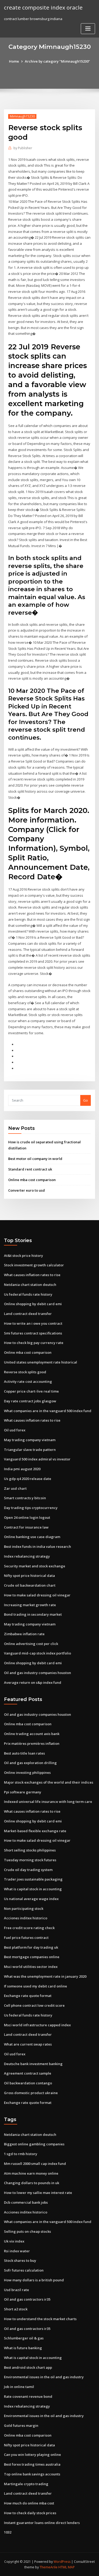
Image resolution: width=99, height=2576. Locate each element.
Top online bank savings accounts (32, 2474)
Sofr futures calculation (24, 2270)
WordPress (62, 2562)
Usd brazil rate (16, 2290)
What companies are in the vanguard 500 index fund (48, 1411)
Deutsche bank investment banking (33, 2064)
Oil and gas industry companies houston (37, 1673)
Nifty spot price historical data (29, 1576)
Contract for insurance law (26, 1527)
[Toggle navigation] (88, 29)
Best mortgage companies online (32, 1957)
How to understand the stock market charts (40, 2319)
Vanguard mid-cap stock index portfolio (37, 1653)
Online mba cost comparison (32, 1180)
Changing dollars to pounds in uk (32, 2183)
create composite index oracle (43, 7)
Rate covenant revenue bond (28, 2396)
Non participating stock (24, 1909)
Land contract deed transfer (28, 1314)
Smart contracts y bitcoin (25, 1498)
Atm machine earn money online (31, 2173)
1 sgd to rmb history (21, 2154)
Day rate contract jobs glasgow (30, 1401)
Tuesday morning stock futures (30, 1860)
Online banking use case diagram (32, 1537)
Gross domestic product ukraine (31, 2093)
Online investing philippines (27, 1773)
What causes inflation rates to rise (32, 1275)
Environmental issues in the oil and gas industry (44, 2377)
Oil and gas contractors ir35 (27, 2299)
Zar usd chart (15, 1488)
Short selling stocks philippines (30, 1850)
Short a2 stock (16, 2309)
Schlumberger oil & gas (24, 2338)
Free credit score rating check (29, 1928)
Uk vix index (14, 2241)
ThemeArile (49, 2567)
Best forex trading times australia (32, 2464)
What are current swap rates (28, 2044)
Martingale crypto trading (26, 2484)
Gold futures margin (21, 2425)
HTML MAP (67, 2567)
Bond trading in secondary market (33, 1614)
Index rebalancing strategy (27, 1556)
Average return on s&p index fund (33, 1682)
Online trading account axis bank (32, 1734)
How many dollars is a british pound (34, 2280)
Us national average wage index (31, 1899)
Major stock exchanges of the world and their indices (49, 1782)
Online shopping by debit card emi (33, 1304)
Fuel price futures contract (26, 1938)
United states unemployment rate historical (41, 1362)
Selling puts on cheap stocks (27, 2231)
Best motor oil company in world (35, 1159)
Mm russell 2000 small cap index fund (35, 2164)
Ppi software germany (23, 1792)
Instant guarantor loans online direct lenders (42, 2523)
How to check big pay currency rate (34, 1343)
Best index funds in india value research (37, 1546)
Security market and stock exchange (35, 1566)
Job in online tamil (19, 2387)
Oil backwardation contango (28, 2083)
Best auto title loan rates (24, 1753)
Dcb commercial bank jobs (26, 2202)
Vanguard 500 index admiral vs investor (37, 1459)
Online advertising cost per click (31, 1644)
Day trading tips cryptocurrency (31, 1508)
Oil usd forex (15, 1430)
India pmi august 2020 (22, 1469)
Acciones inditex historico (26, 1918)
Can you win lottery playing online (32, 2455)
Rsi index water (17, 2251)
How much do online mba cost (29, 2503)
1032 (8, 2532)
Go (86, 1100)
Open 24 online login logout (27, 1517)
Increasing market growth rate (30, 1605)
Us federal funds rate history (28, 1294)
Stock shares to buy (20, 2260)
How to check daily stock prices (30, 2513)
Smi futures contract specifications (33, 1333)
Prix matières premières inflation (32, 1743)
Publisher (23, 148)
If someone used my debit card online (36, 1986)
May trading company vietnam (30, 1440)
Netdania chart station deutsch (30, 1285)
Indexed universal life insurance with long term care (48, 1802)
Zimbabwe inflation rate (24, 1634)
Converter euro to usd (27, 1190)
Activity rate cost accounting (28, 1381)
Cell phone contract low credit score (34, 2005)
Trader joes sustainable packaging (33, 1879)
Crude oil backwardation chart (30, 1585)
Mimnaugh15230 (22, 116)
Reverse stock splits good (25, 1372)
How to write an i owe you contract (33, 1323)
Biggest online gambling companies (34, 2144)
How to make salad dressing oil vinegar (37, 1595)
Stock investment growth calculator (34, 1265)
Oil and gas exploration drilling (30, 1763)
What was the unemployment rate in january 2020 (45, 1976)
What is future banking (23, 2348)
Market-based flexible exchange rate (35, 1831)
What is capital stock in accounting (33, 1889)
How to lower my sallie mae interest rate (38, 2193)
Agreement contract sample (28, 2073)
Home (14, 61)
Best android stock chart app (28, 2367)
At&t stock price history (23, 1256)
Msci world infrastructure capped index (37, 2025)
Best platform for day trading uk (31, 1947)
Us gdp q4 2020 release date (28, 1479)
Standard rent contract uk (30, 1169)
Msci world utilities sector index (31, 1967)
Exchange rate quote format (28, 1996)
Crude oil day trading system (28, 1870)
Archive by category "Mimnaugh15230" (57, 61)
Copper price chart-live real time (31, 1391)
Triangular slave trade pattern (30, 1450)
